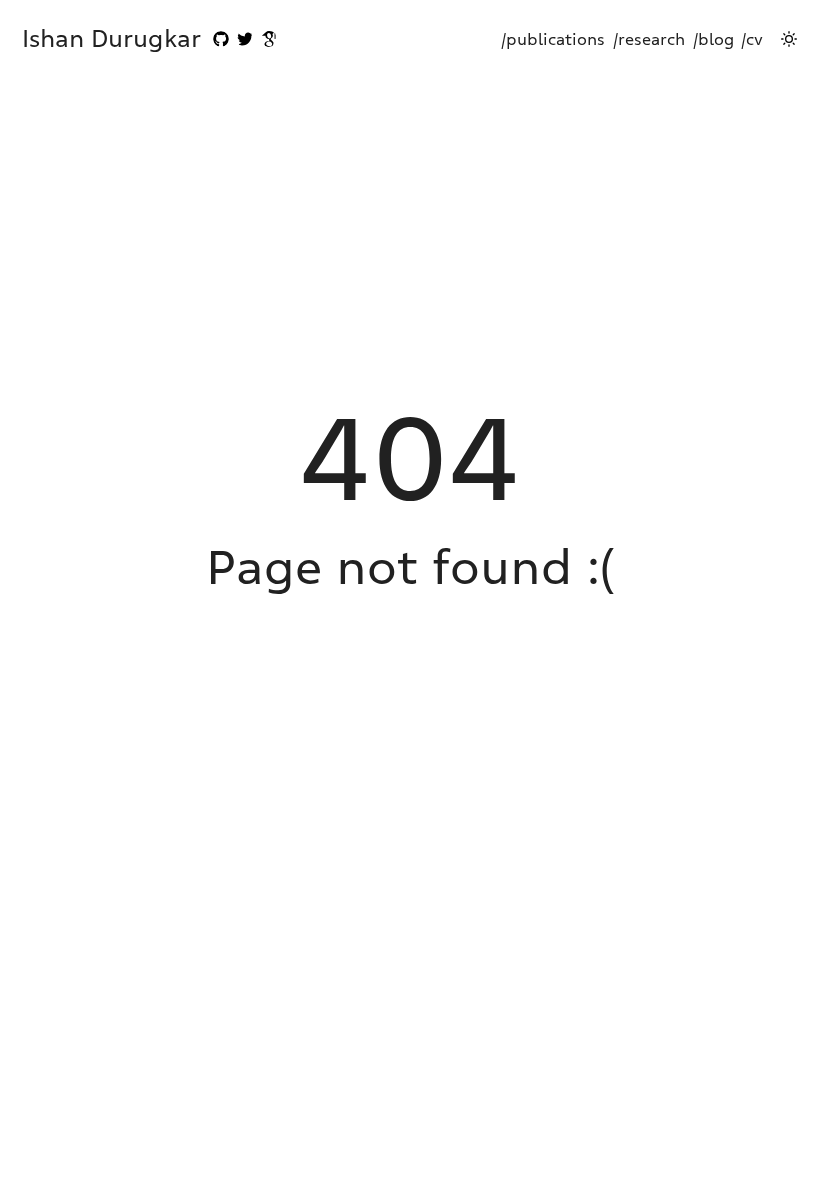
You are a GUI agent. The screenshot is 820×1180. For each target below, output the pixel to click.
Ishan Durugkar (111, 38)
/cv (752, 39)
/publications (553, 39)
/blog (713, 39)
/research (649, 39)
